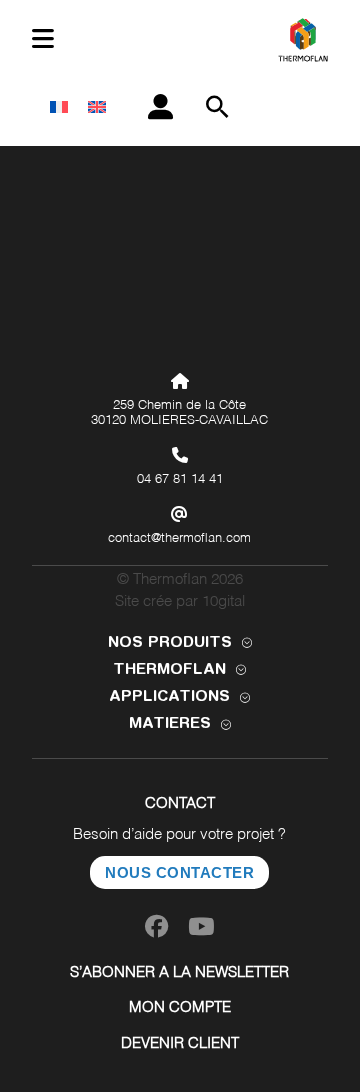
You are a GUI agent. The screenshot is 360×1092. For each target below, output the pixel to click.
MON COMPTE (180, 1007)
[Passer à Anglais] (97, 107)
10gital (223, 601)
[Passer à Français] (59, 107)
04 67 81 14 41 (180, 479)
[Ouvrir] (43, 39)
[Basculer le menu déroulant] (247, 643)
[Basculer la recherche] (218, 107)
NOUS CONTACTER (179, 872)
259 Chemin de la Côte (179, 405)
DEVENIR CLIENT (180, 1043)
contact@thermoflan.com (179, 538)
